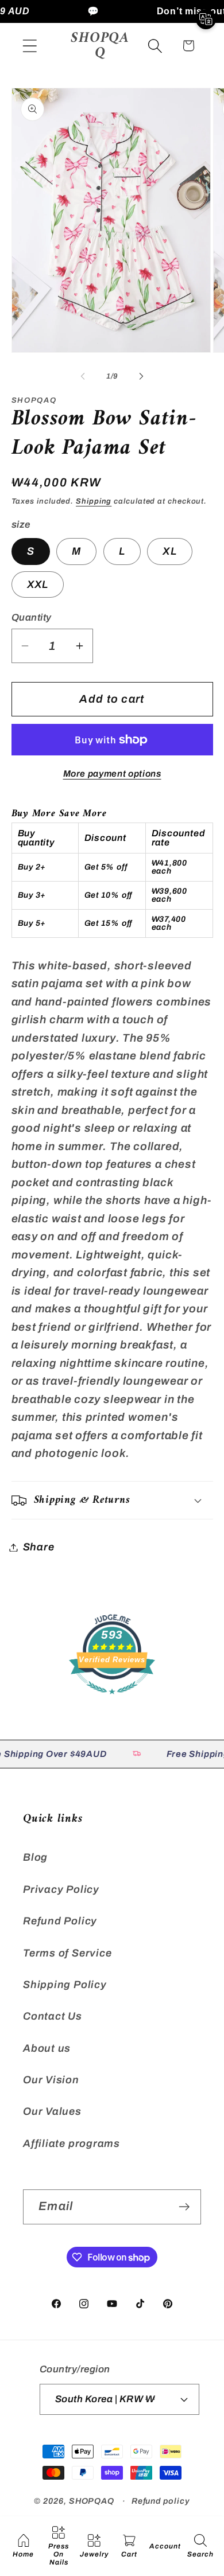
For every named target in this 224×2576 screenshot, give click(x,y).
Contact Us (53, 2016)
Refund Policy (60, 1921)
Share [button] (39, 1547)
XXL (38, 584)
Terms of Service (67, 1953)
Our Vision (51, 2080)
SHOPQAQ (92, 2501)
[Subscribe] (184, 2207)
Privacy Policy (61, 1889)
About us (47, 2048)
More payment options (112, 773)
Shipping (94, 501)
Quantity (32, 617)
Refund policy (161, 2501)
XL (170, 551)
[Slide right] (141, 376)
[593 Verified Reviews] (112, 1699)
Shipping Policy (65, 1985)
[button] (30, 46)
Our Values (52, 2111)
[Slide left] (83, 376)
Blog (35, 1857)
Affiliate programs (72, 2144)
